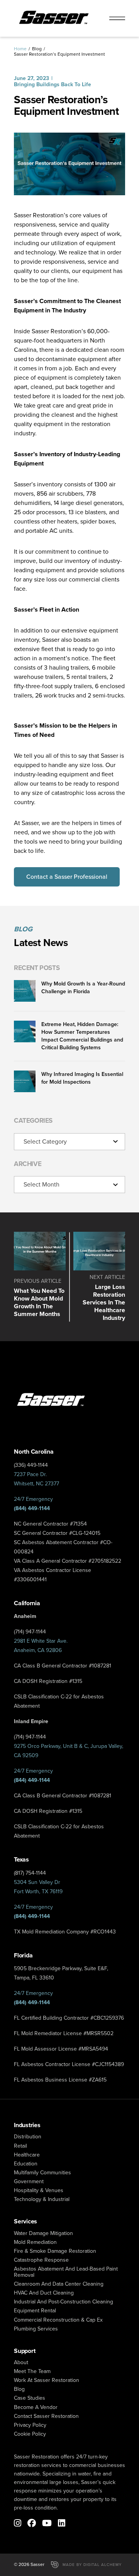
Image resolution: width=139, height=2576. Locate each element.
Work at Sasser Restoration (47, 2380)
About (21, 2362)
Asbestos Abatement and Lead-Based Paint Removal (66, 2272)
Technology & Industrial (42, 2199)
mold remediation (35, 2242)
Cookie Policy (30, 2434)
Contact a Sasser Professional (67, 877)
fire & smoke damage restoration (55, 2251)
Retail (20, 2146)
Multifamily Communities (42, 2173)
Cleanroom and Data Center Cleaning (59, 2284)
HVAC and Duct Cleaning (44, 2293)
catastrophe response (41, 2260)
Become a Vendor (36, 2407)
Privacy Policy (30, 2425)
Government (29, 2181)
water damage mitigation (43, 2233)
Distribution (28, 2137)
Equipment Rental (35, 2311)
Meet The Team (32, 2371)
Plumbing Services (36, 2329)
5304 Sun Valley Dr (37, 1882)
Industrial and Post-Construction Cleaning (64, 2302)
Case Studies (30, 2398)
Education (26, 2164)
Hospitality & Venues (39, 2190)
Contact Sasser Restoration (46, 2416)
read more (40, 1277)
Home (20, 49)
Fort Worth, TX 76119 (38, 1892)
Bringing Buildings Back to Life (53, 84)
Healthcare (27, 2155)
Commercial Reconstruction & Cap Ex (58, 2320)
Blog (37, 49)
